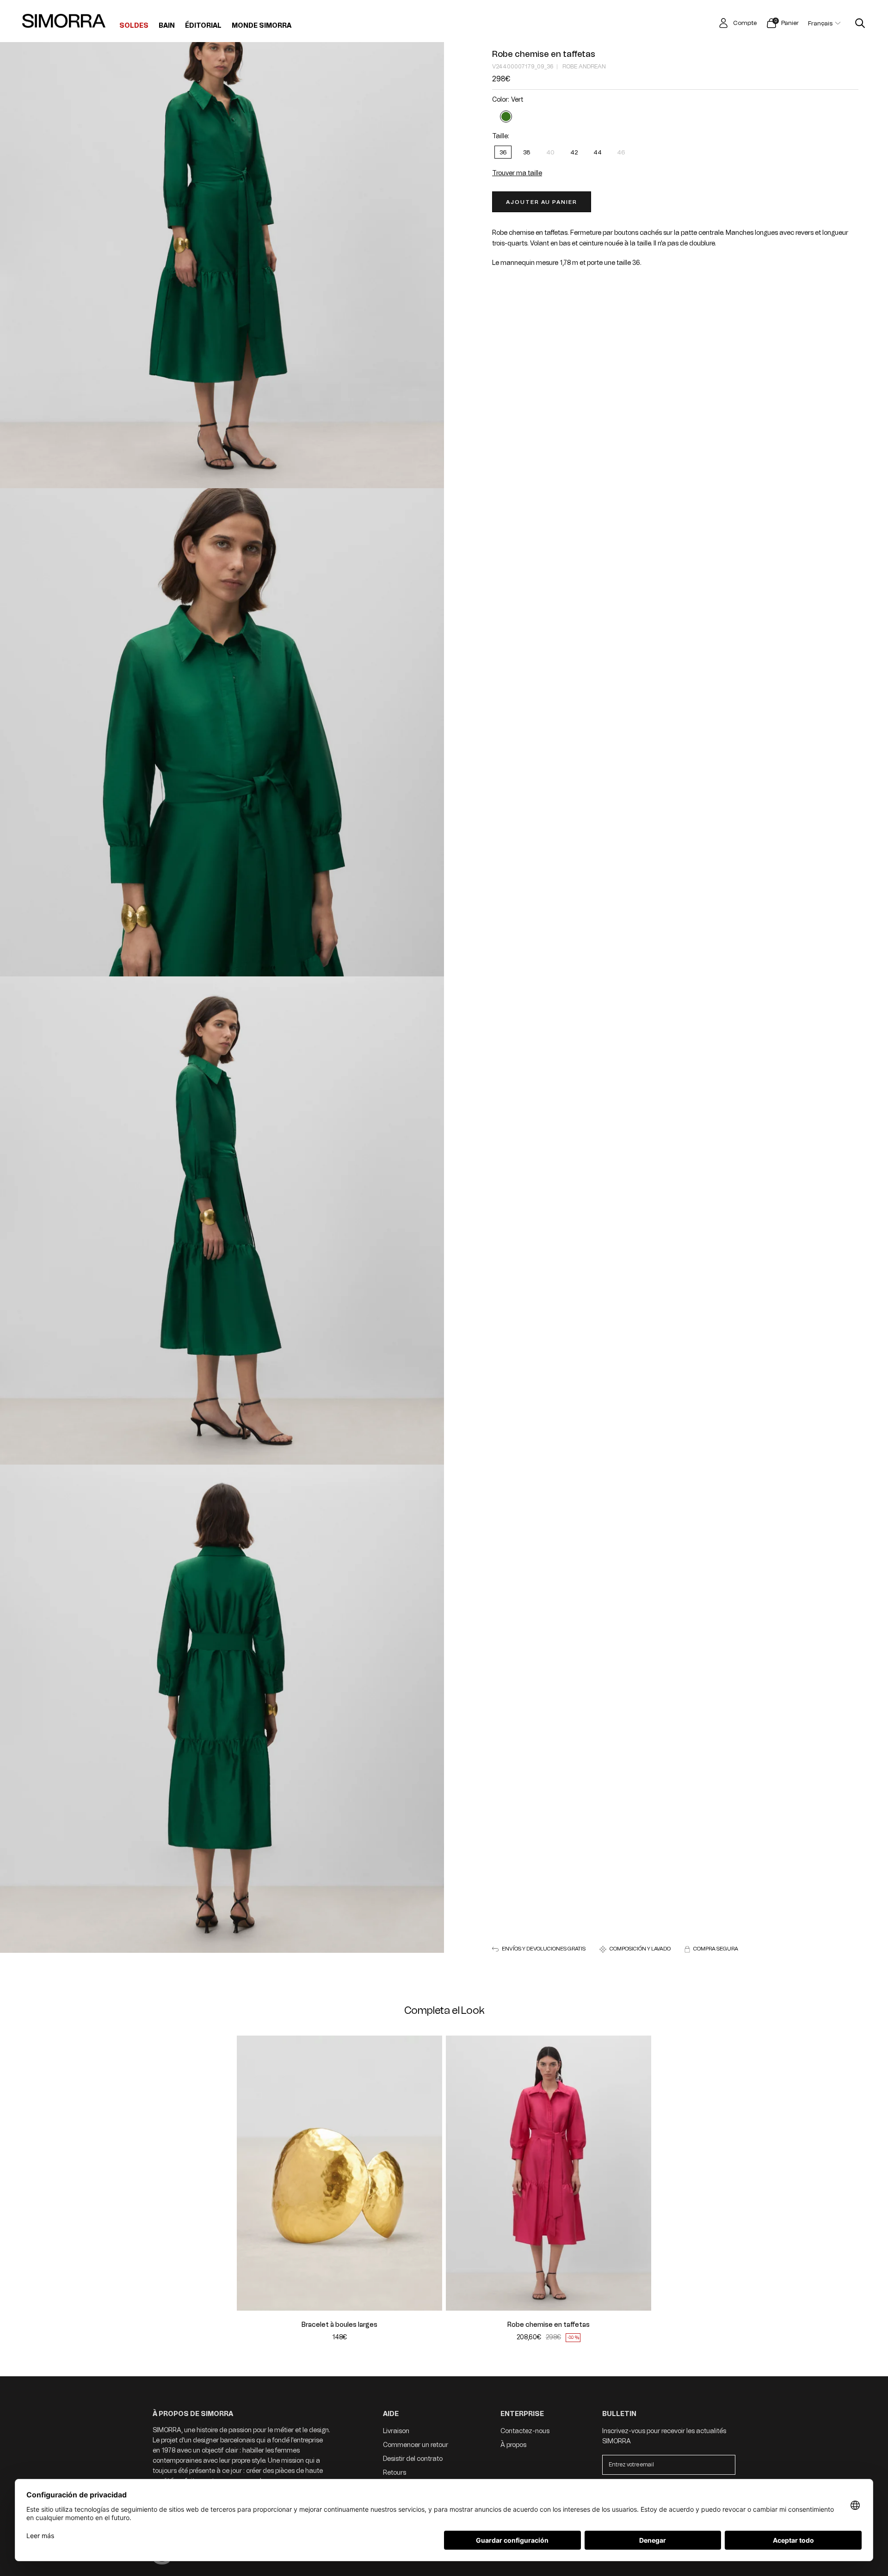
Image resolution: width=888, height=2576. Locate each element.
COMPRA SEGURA (716, 1949)
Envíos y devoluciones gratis (544, 1949)
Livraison (396, 2431)
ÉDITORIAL (203, 26)
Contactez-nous (525, 2431)
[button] (250, 2173)
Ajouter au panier (542, 202)
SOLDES (134, 26)
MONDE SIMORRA (262, 26)
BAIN (167, 26)
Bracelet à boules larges (339, 2325)
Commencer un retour (416, 2445)
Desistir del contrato (413, 2459)
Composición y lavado (640, 1949)
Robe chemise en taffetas (544, 54)
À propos (513, 2445)
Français (820, 23)
